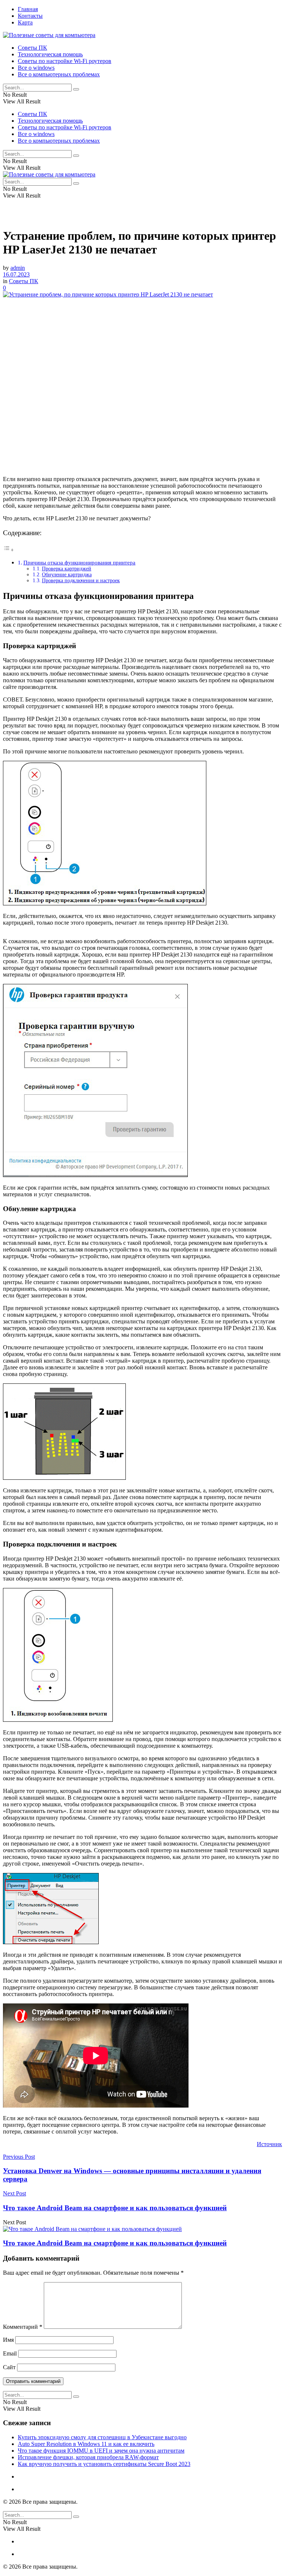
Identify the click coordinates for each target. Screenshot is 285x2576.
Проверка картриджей (67, 569)
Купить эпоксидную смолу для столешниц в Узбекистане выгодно (102, 2437)
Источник (269, 2144)
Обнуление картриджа (67, 575)
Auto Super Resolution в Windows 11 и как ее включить (86, 2444)
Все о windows (36, 68)
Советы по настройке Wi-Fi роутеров (65, 61)
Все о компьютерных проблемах (59, 74)
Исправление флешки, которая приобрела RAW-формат (88, 2457)
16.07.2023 (16, 274)
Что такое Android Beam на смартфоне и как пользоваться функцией (115, 2243)
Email (10, 2353)
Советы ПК (32, 48)
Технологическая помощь (50, 54)
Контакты (30, 16)
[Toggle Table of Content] (9, 550)
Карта (25, 22)
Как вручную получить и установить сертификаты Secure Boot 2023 (104, 2464)
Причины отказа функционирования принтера (79, 562)
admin (18, 268)
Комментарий (23, 2327)
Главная (28, 9)
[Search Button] (76, 89)
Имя (8, 2340)
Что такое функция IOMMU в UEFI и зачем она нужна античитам (101, 2451)
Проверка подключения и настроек (81, 581)
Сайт (9, 2367)
